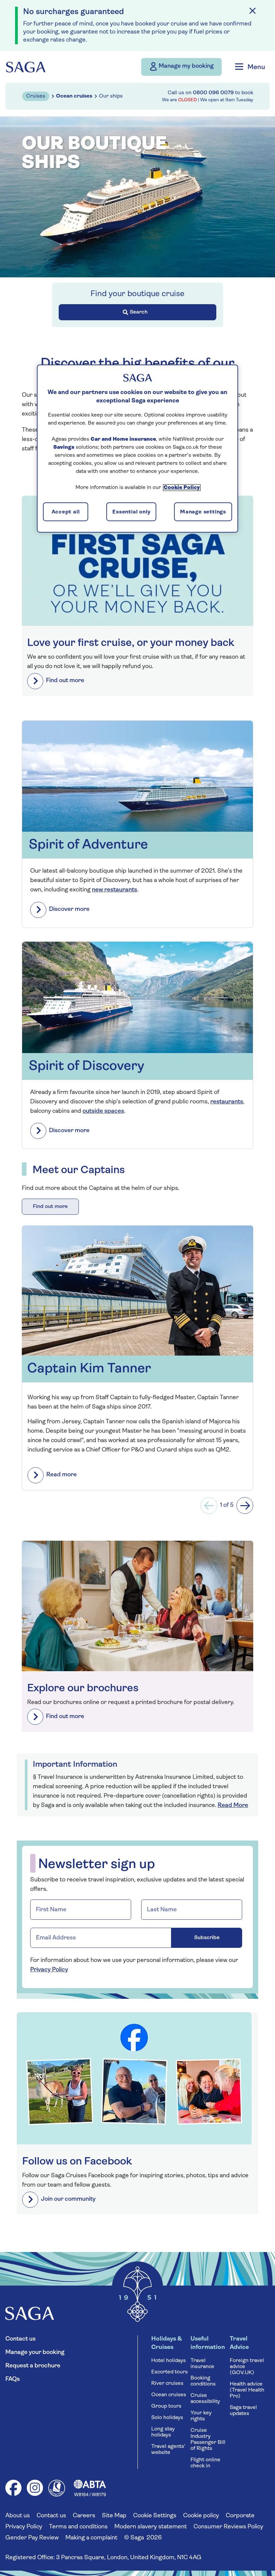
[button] (209, 1505)
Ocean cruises (169, 2395)
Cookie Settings (155, 2516)
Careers (84, 2516)
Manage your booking (35, 2353)
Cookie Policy (182, 487)
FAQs (13, 2379)
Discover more (69, 910)
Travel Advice (239, 2343)
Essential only (131, 512)
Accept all (66, 512)
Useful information (208, 2343)
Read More (233, 1806)
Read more (62, 1475)
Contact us (20, 2339)
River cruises (167, 2383)
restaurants (227, 1102)
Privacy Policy (49, 1970)
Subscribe (207, 1938)
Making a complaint (91, 2538)
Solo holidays (167, 2418)
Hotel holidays (169, 2361)
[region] (137, 448)
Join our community (68, 2199)
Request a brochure (33, 2366)
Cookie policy (201, 2516)
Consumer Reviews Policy (228, 2527)
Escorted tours (170, 2372)
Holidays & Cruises (167, 2343)
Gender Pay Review (32, 2538)
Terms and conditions (78, 2527)
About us (18, 2516)
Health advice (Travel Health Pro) (247, 2390)
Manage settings (203, 512)
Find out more (65, 681)
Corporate (240, 2516)
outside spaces (103, 1111)
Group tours (166, 2406)
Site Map (114, 2516)
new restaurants (115, 890)
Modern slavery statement (151, 2527)
